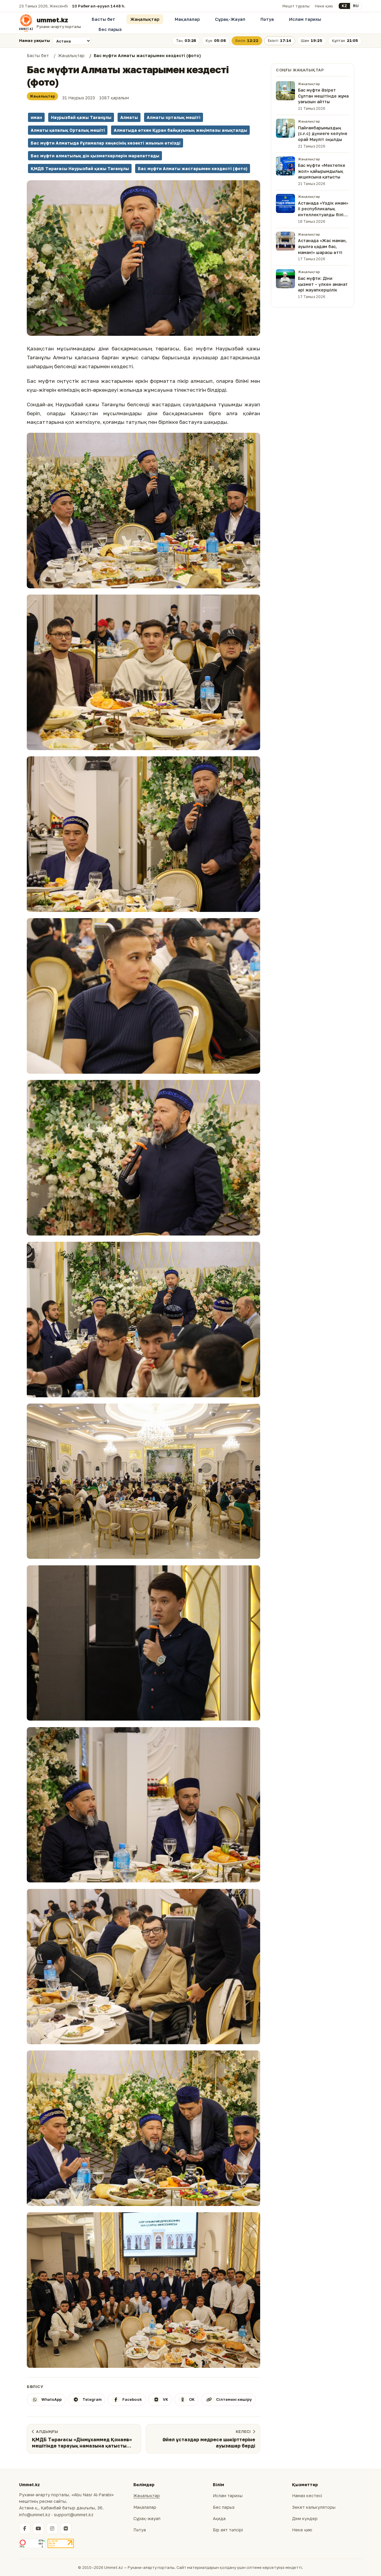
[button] (143, 258)
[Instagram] (52, 2528)
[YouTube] (38, 2528)
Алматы (129, 117)
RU (356, 6)
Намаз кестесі (307, 2496)
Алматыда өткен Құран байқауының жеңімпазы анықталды (180, 130)
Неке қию (324, 6)
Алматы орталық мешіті (174, 117)
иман (36, 117)
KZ (344, 6)
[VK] (66, 2528)
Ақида (219, 2518)
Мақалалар (187, 19)
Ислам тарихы (305, 19)
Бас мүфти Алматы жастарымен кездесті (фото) (193, 168)
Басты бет (103, 19)
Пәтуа (267, 19)
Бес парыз (110, 29)
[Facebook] (25, 2528)
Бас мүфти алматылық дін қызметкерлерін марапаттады (95, 156)
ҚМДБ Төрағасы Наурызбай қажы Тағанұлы (80, 168)
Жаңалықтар (145, 19)
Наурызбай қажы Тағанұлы (81, 117)
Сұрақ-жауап (147, 2518)
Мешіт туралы (296, 6)
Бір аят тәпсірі (228, 2530)
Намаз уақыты (35, 40)
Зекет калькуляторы (314, 2507)
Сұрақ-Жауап (230, 19)
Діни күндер (305, 2518)
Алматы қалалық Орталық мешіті (68, 130)
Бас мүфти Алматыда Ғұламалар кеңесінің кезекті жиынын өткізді (106, 143)
